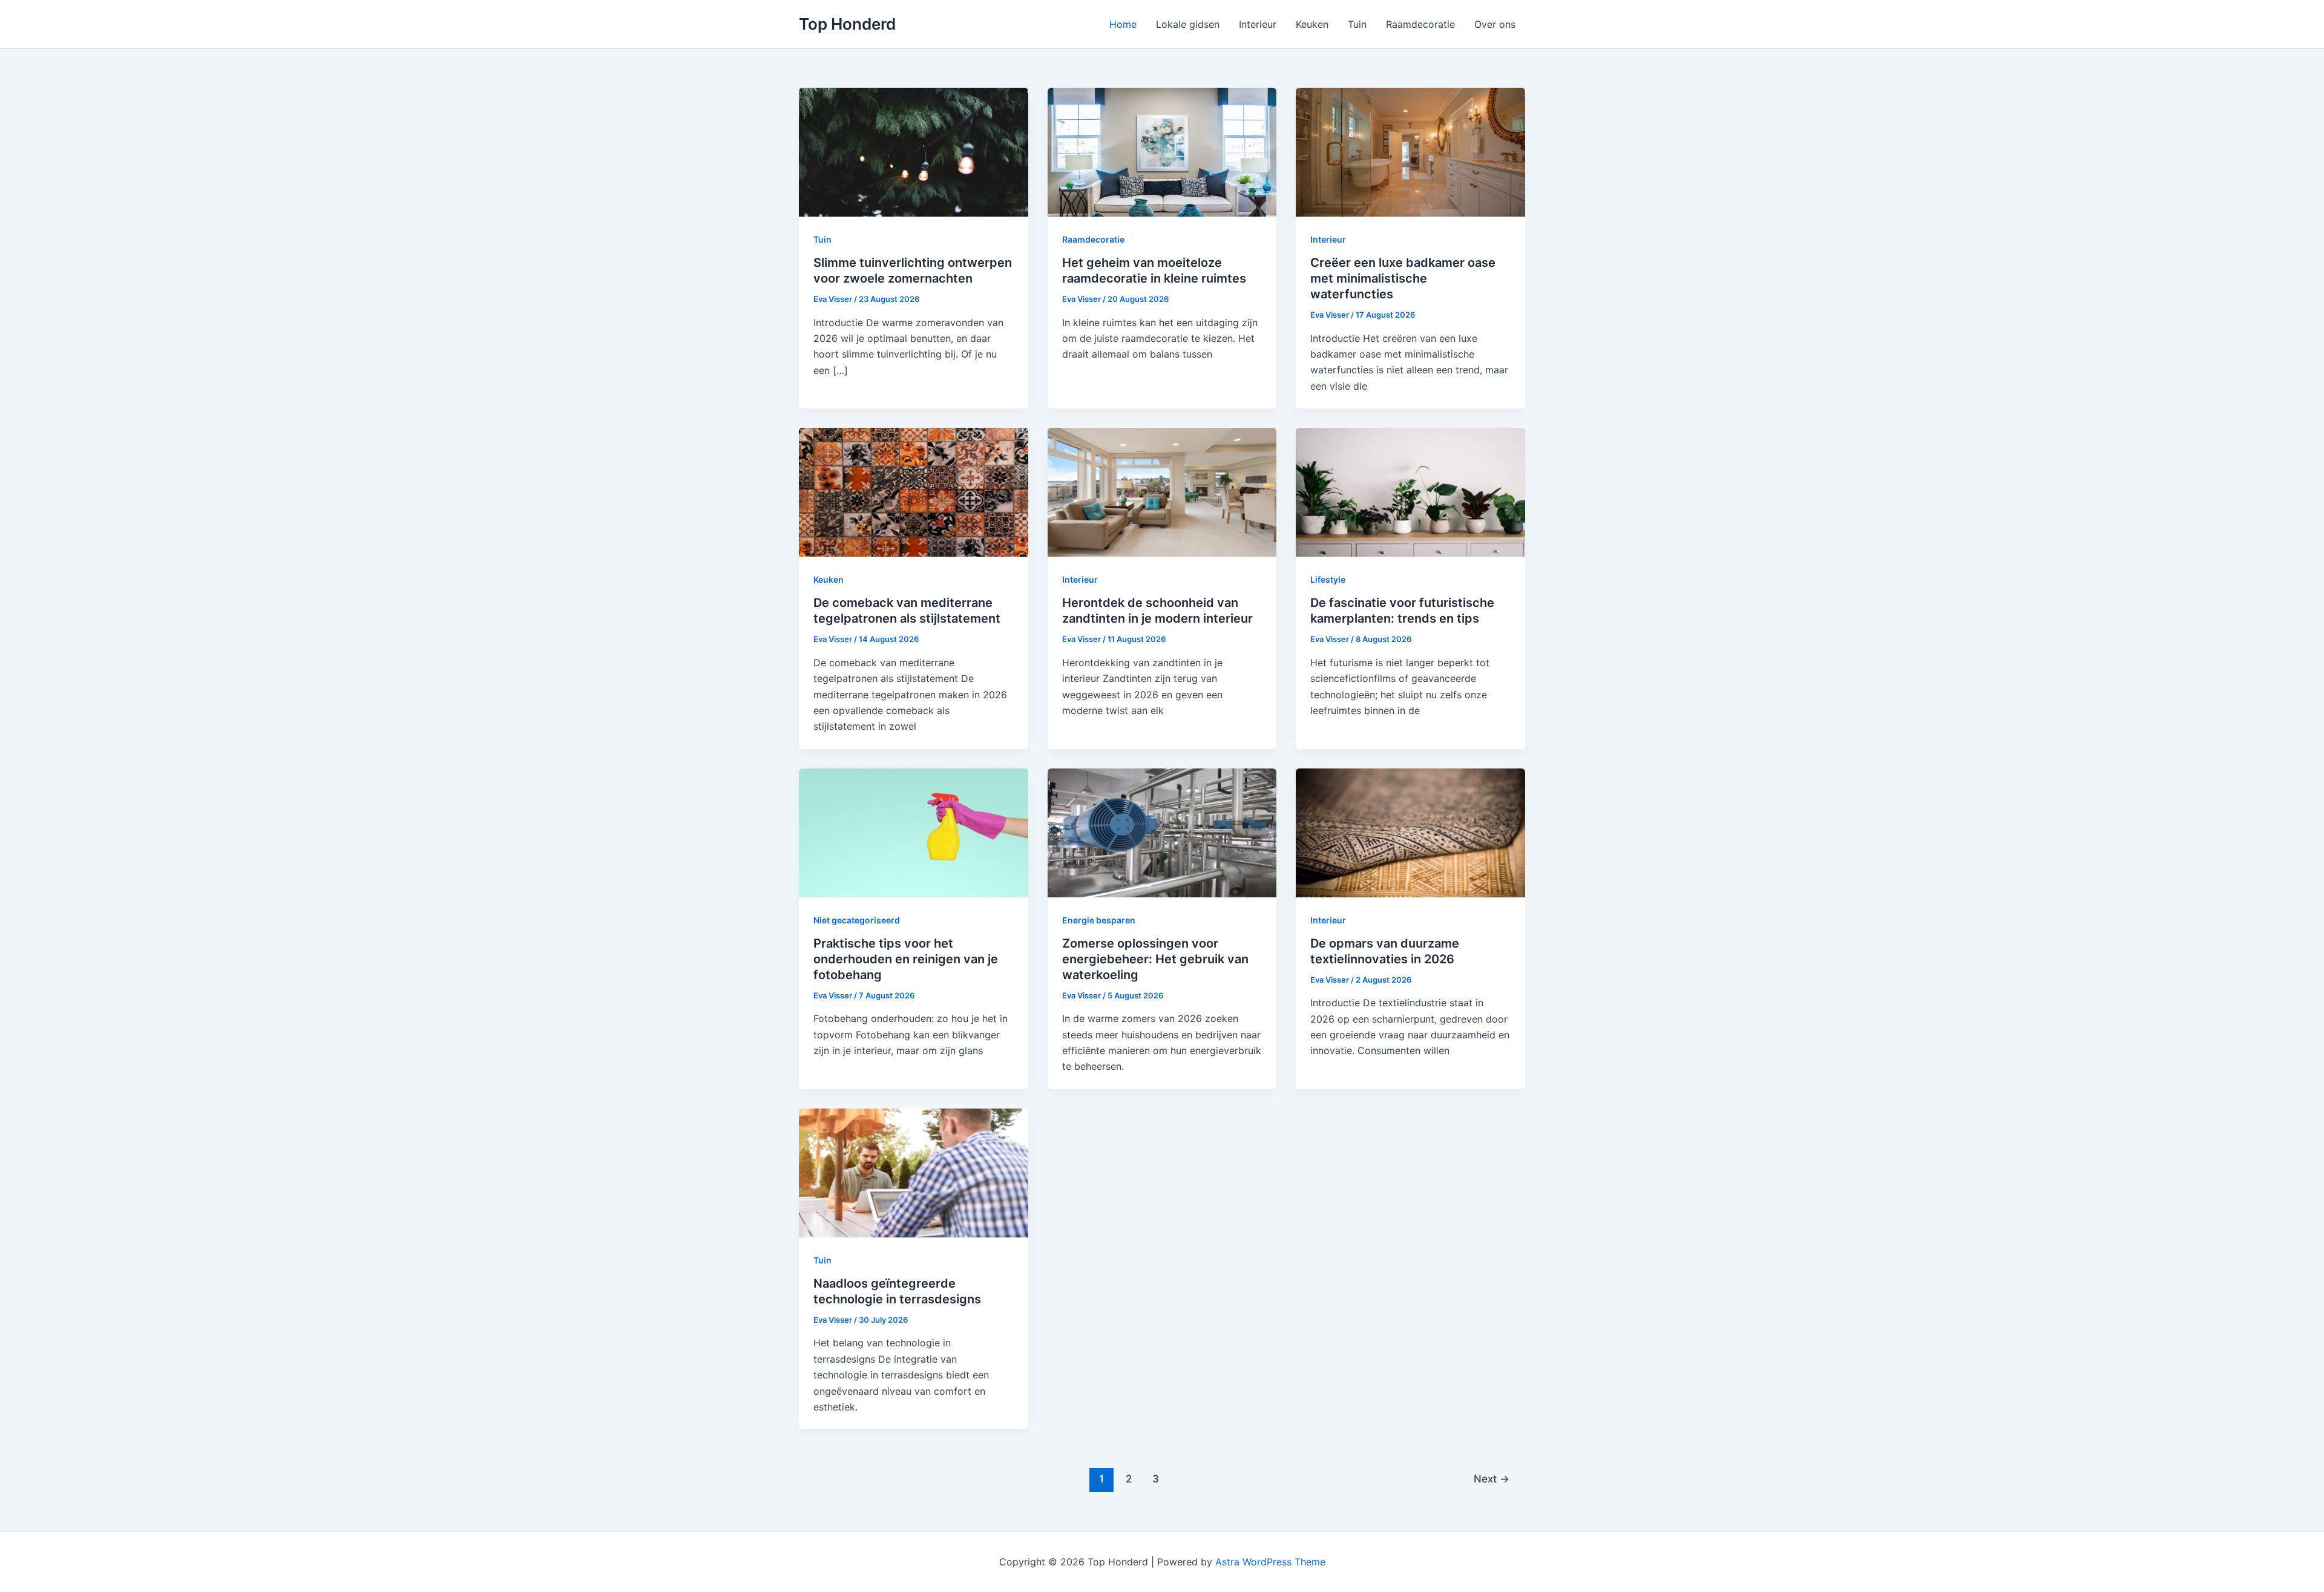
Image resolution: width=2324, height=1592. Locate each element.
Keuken (1312, 24)
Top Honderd (847, 24)
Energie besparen (1099, 920)
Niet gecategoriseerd (857, 920)
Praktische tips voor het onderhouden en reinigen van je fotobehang (906, 959)
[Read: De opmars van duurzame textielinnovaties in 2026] (1410, 832)
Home (1123, 24)
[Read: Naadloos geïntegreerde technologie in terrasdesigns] (914, 1172)
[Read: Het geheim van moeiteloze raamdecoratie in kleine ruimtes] (1162, 151)
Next (1492, 1479)
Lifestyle (1328, 579)
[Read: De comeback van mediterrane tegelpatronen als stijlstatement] (914, 491)
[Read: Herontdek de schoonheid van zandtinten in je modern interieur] (1162, 491)
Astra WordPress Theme (1270, 1562)
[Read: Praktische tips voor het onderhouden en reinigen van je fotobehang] (914, 832)
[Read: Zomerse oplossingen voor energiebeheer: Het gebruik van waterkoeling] (1162, 832)
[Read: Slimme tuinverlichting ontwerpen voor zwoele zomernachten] (914, 151)
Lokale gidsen (1188, 24)
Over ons (1495, 24)
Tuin (1357, 24)
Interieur (1258, 24)
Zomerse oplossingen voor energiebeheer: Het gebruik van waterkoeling (1155, 959)
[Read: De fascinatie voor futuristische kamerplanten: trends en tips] (1410, 491)
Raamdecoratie (1420, 24)
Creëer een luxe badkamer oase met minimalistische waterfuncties (1403, 278)
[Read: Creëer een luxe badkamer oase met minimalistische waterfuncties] (1410, 151)
